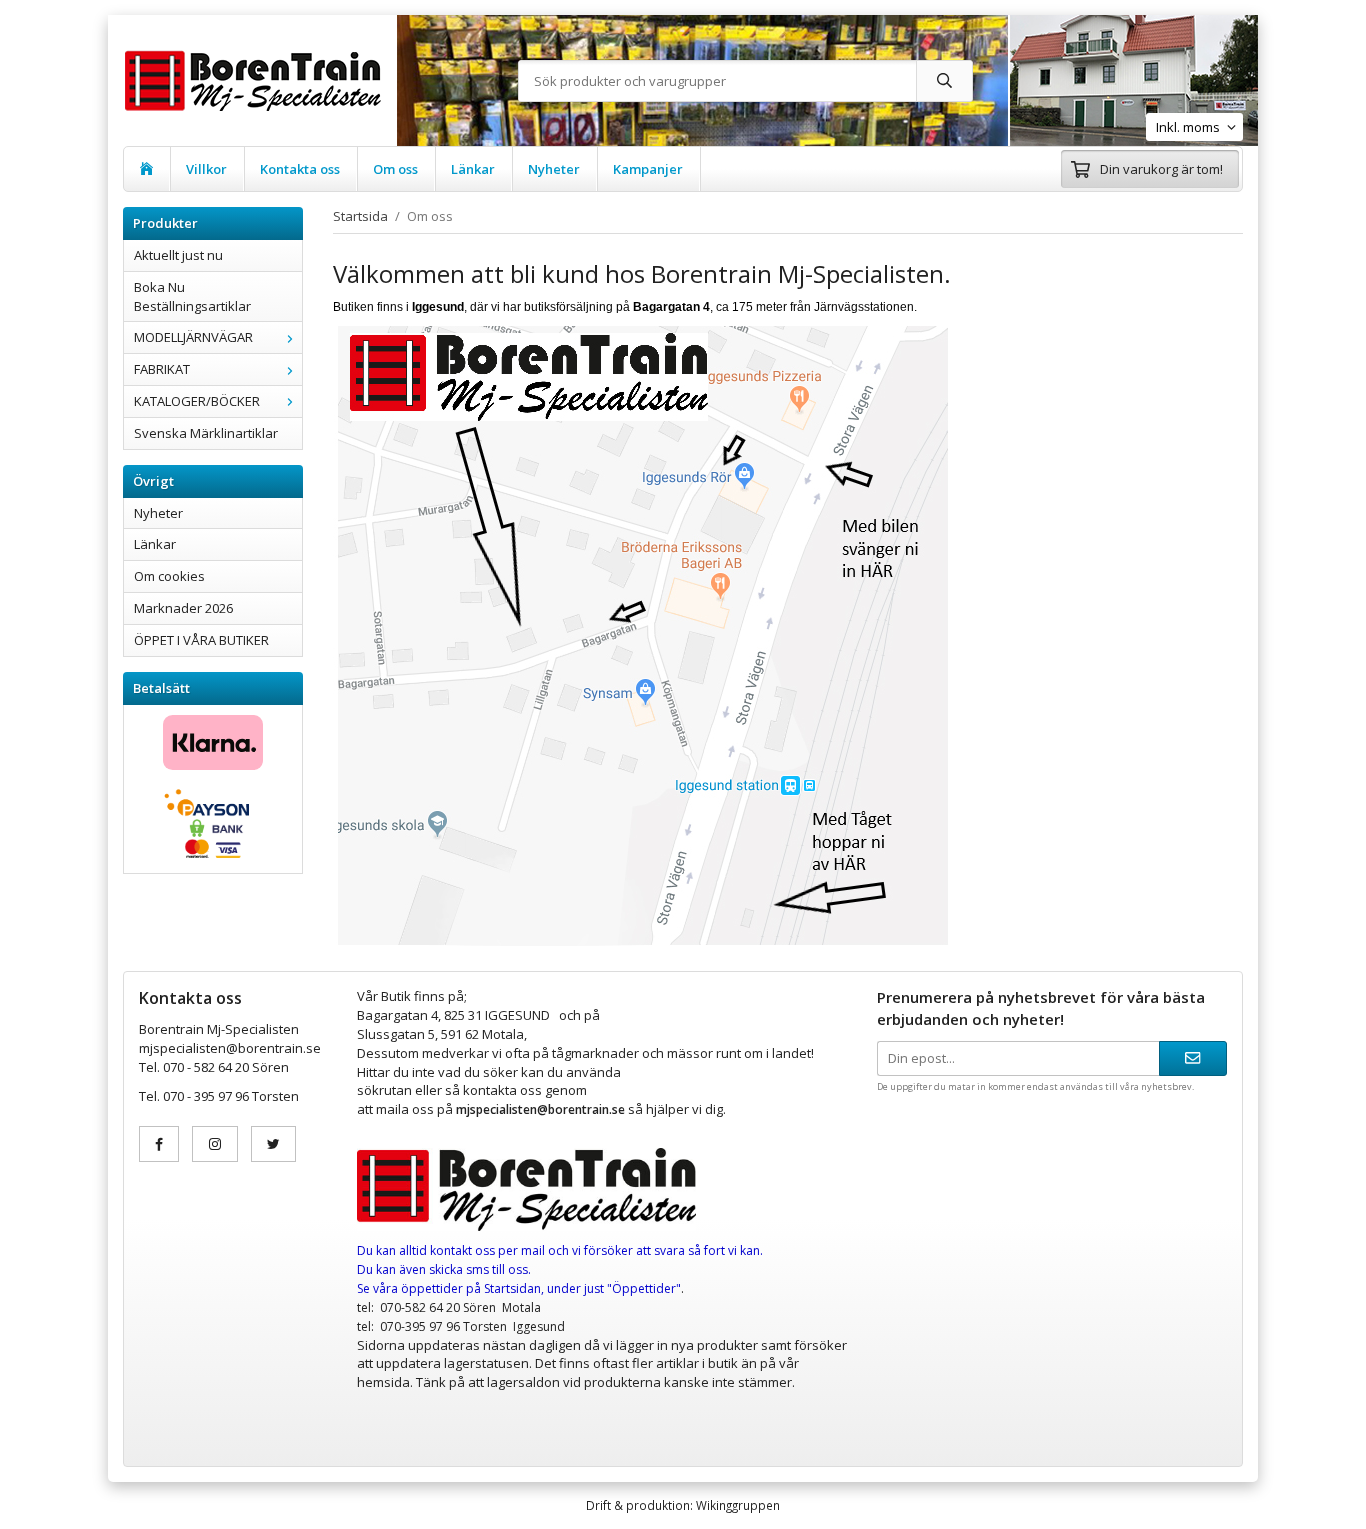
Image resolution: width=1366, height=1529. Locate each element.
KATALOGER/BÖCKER (197, 401)
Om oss (395, 169)
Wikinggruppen (738, 1505)
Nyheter (554, 169)
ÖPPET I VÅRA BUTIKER (201, 640)
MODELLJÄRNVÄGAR (193, 337)
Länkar (473, 169)
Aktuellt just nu (178, 255)
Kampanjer (648, 169)
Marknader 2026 (183, 608)
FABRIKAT (162, 369)
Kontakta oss (300, 169)
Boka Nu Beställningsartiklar (192, 296)
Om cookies (169, 576)
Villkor (206, 169)
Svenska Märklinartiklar (206, 433)
